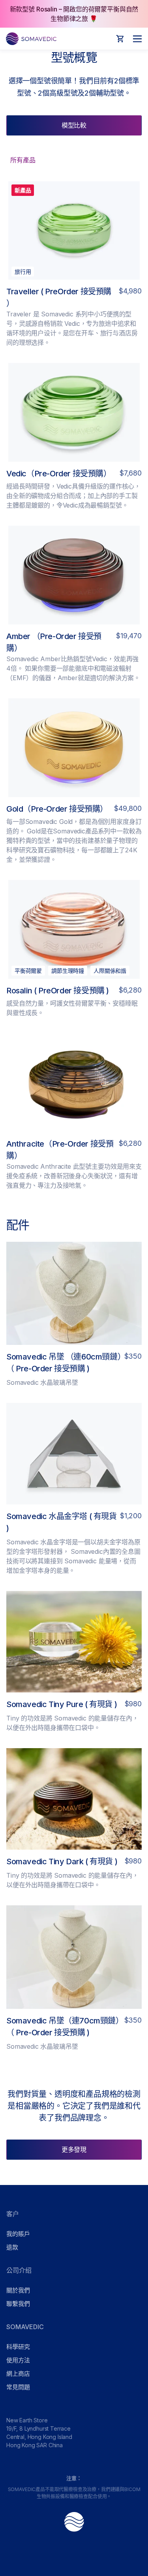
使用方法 (18, 2360)
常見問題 (18, 2387)
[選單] (135, 39)
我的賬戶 (18, 2234)
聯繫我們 (18, 2304)
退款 (12, 2247)
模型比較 (74, 125)
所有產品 (23, 160)
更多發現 (74, 2149)
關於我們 (18, 2290)
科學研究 (18, 2347)
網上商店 (18, 2374)
